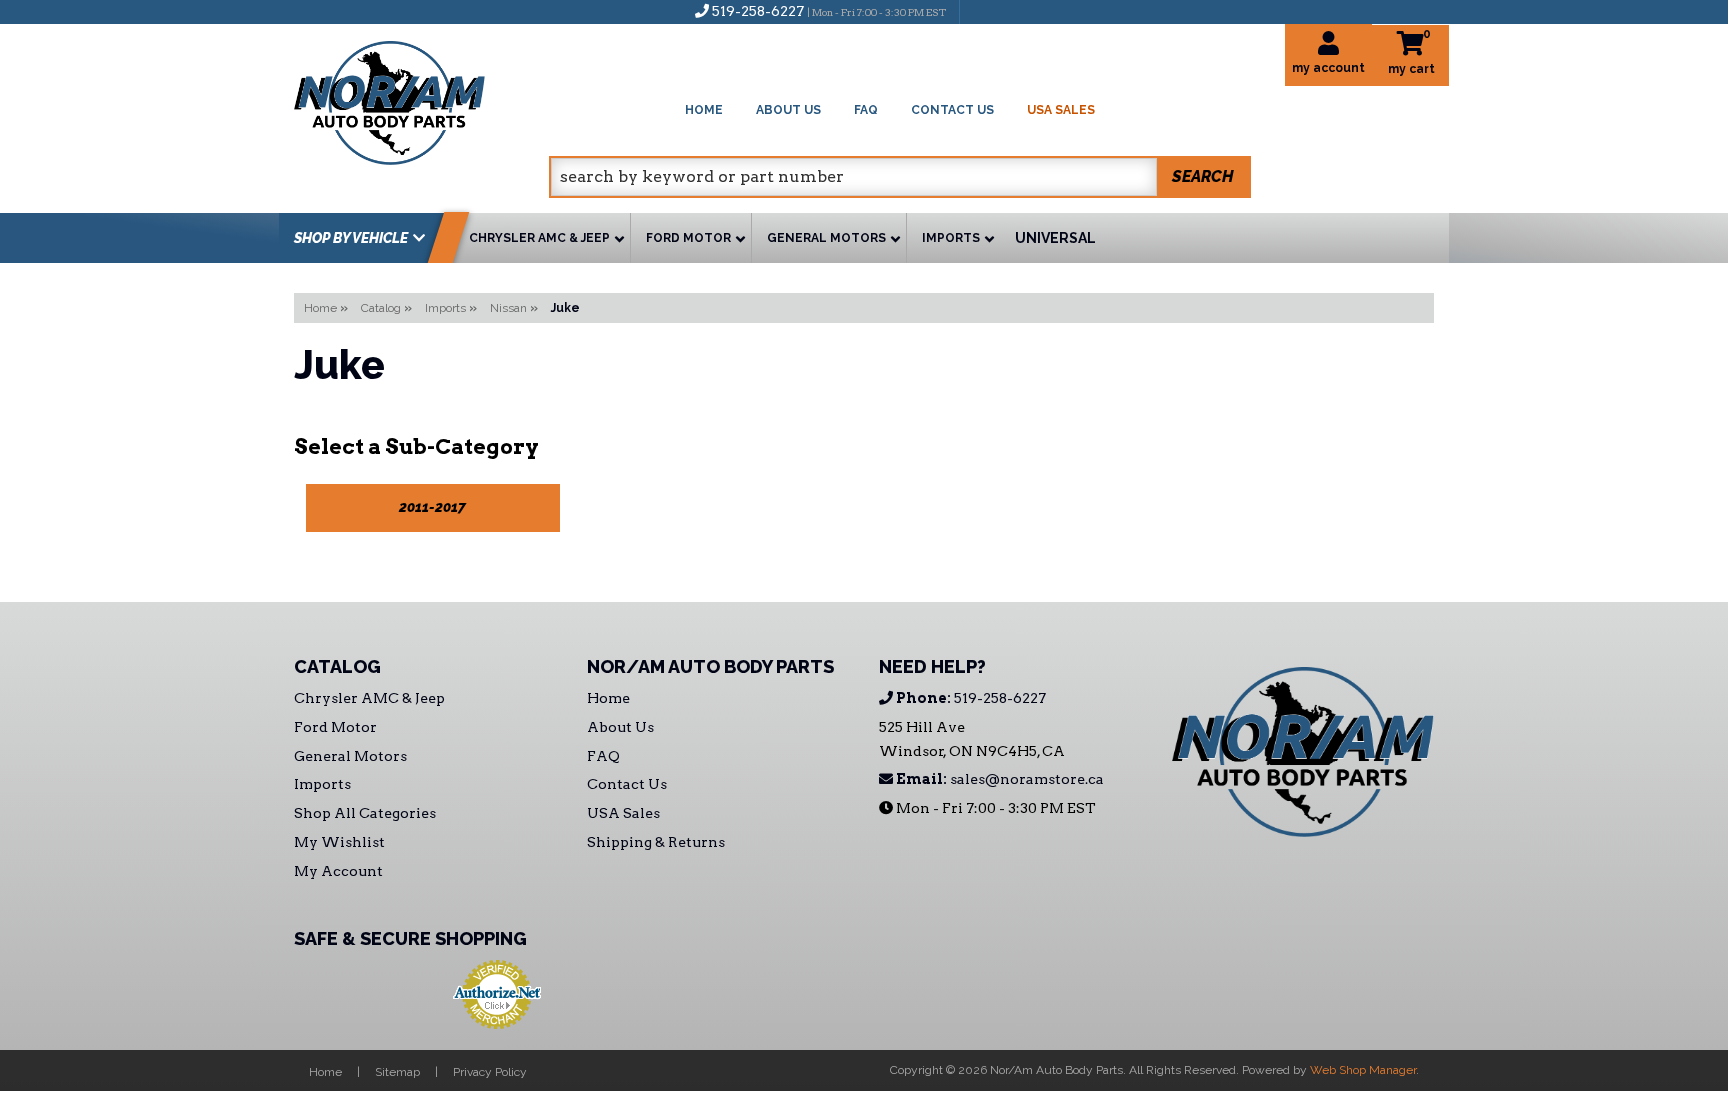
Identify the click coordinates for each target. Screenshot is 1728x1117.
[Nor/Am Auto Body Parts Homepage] (421, 99)
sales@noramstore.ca (998, 779)
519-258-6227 (969, 698)
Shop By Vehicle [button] (351, 238)
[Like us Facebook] (985, 11)
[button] (900, 177)
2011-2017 (432, 507)
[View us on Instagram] (1018, 11)
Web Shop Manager (1363, 1070)
